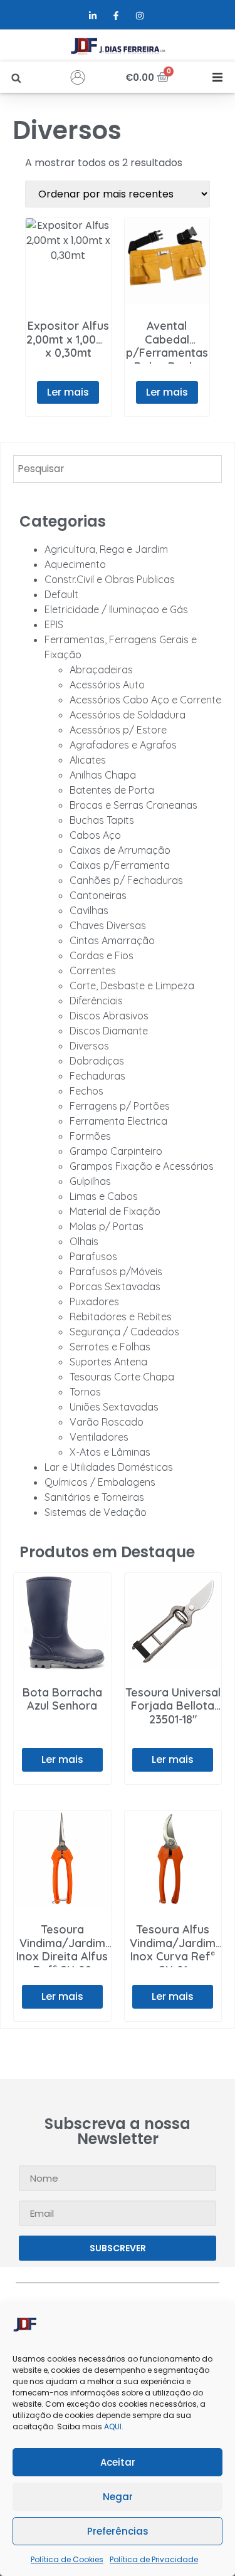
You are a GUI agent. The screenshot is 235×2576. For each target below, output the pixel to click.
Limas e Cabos (104, 1196)
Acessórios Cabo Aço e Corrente (145, 700)
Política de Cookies (67, 2559)
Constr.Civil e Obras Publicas (110, 579)
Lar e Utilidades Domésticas (109, 1467)
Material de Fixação (115, 1211)
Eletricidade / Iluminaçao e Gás (116, 609)
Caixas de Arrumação (120, 850)
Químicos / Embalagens (100, 1482)
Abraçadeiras (101, 670)
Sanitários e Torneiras (94, 1497)
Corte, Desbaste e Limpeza (132, 986)
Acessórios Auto (107, 685)
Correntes (93, 970)
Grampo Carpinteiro (116, 1151)
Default (61, 594)
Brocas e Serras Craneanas (133, 805)
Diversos (89, 1046)
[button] (16, 78)
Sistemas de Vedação (96, 1512)
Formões (90, 1136)
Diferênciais (96, 1001)
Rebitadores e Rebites (121, 1317)
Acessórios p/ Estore (118, 730)
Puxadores (94, 1301)
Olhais (84, 1241)
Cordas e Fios (102, 955)
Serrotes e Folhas (110, 1347)
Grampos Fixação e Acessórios (142, 1166)
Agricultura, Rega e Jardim (106, 549)
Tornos (85, 1392)
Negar (118, 2497)
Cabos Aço (95, 835)
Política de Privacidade (154, 2559)
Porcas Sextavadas (115, 1286)
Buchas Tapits (102, 820)
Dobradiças (97, 1061)
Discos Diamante (109, 1031)
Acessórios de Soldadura (128, 715)
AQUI (113, 2426)
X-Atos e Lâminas (110, 1452)
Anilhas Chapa (103, 775)
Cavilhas (89, 910)
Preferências (118, 2531)
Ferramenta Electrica (118, 1121)
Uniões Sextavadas (114, 1407)
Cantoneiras (98, 895)
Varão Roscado (107, 1422)
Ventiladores (99, 1437)
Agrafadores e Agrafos (123, 745)
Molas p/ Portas (107, 1226)
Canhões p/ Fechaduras (126, 880)
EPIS (54, 624)
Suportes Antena (108, 1362)
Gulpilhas (90, 1181)
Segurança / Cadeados (124, 1332)
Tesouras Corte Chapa (122, 1377)
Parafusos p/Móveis (116, 1271)
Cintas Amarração (112, 940)
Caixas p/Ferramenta (120, 865)
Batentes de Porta (112, 790)
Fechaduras (97, 1076)
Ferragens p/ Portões (120, 1106)
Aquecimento (75, 564)
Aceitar (118, 2462)
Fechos (86, 1091)
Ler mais (68, 392)
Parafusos (93, 1256)
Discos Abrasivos (109, 1016)
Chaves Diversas (108, 925)
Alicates (88, 760)
